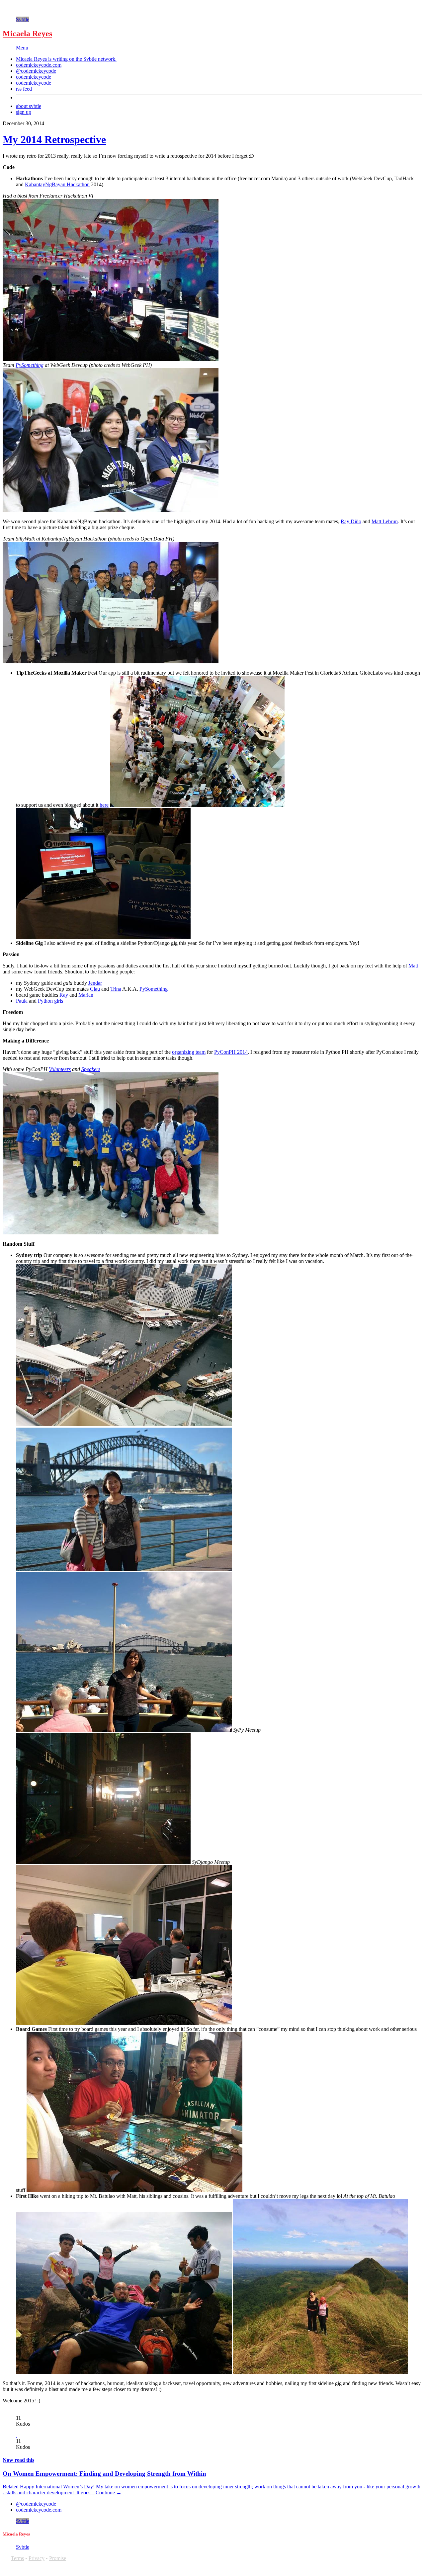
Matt (413, 966)
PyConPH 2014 (231, 1052)
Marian (86, 995)
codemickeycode (34, 77)
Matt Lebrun (385, 521)
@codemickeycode (36, 71)
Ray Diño (351, 521)
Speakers (91, 1069)
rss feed (24, 89)
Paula (22, 1001)
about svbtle (29, 106)
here (104, 805)
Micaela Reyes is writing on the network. (66, 59)
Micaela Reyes (27, 34)
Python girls (50, 1001)
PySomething (30, 365)
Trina (116, 989)
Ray (64, 995)
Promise (58, 2558)
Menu (22, 48)
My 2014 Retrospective (54, 139)
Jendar (95, 983)
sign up (24, 112)
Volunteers (60, 1069)
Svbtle (23, 19)
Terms (17, 2558)
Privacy (37, 2558)
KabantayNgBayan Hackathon (57, 184)
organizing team (189, 1052)
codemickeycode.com (39, 65)
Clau (95, 989)
